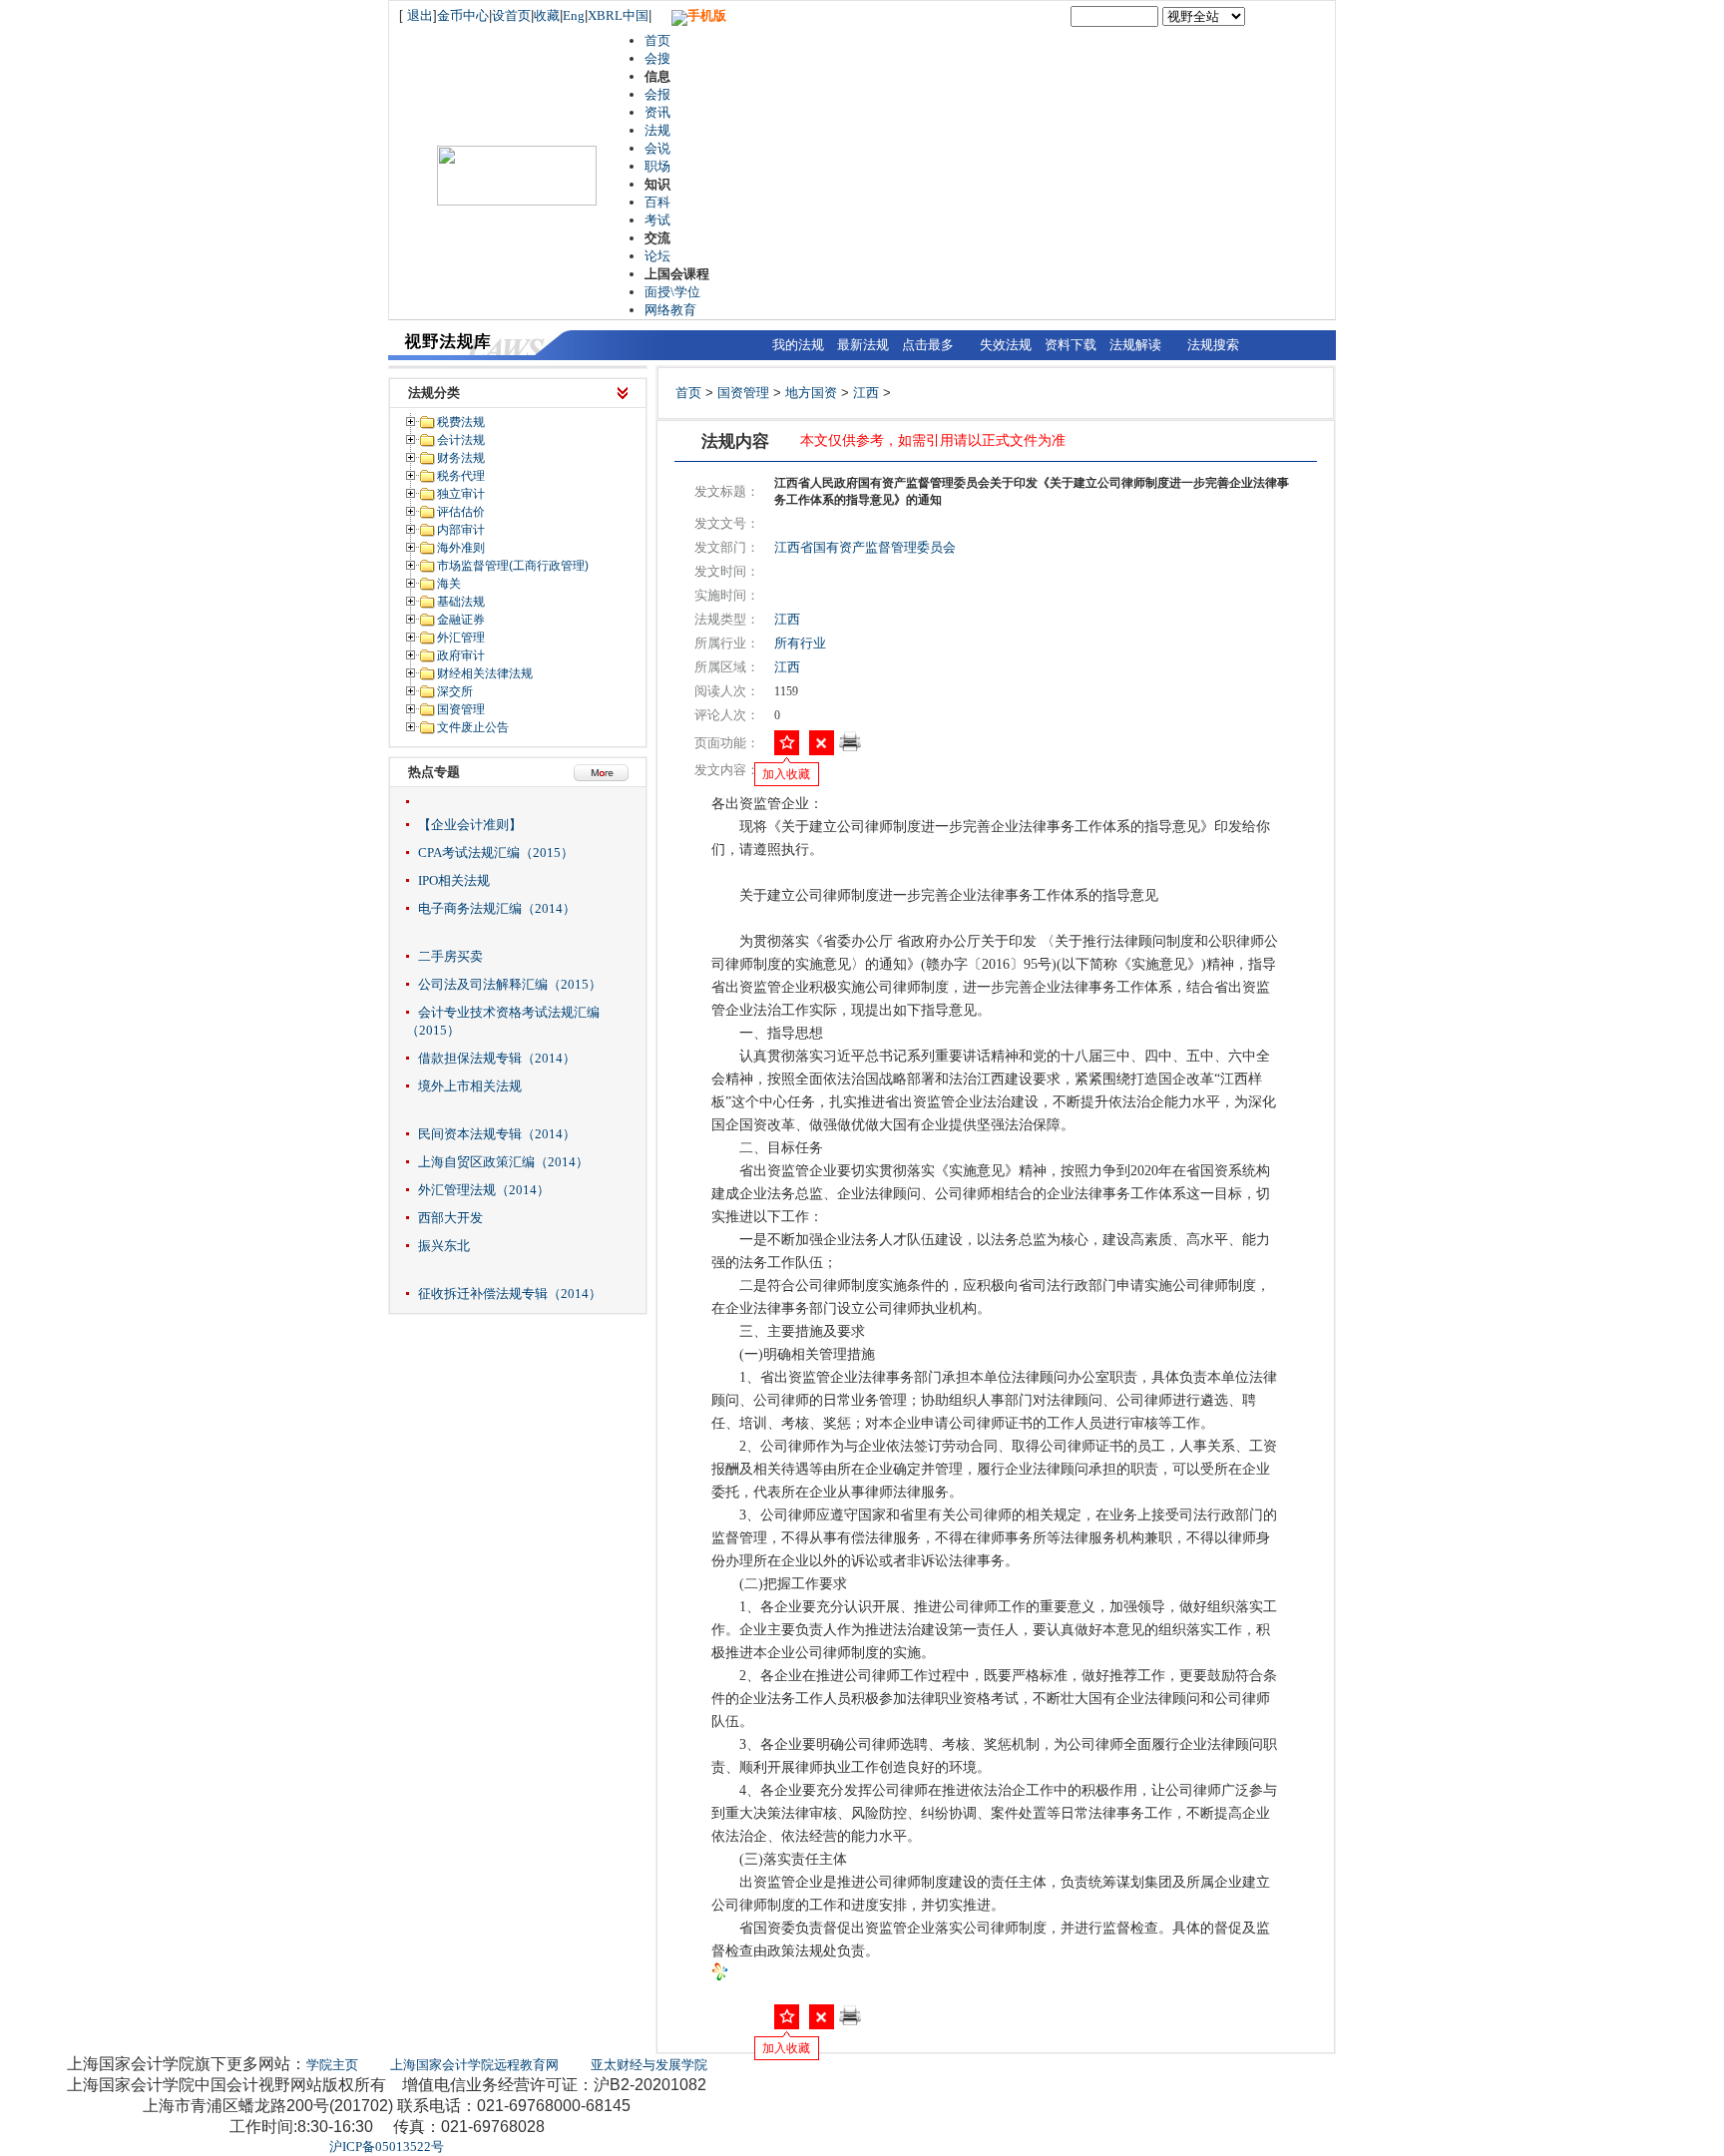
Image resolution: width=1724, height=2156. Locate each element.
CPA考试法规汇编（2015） (496, 853)
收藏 (547, 15)
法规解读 (1135, 345)
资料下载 (1071, 345)
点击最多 (928, 345)
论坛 (657, 256)
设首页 (511, 15)
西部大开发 (450, 1218)
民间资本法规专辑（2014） (497, 1134)
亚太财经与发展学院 (649, 2065)
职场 (657, 166)
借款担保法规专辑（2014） (497, 1058)
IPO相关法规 (454, 880)
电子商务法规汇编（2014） (497, 908)
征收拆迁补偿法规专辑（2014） (510, 1294)
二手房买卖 (450, 956)
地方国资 (811, 393)
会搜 (657, 58)
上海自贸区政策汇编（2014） (503, 1162)
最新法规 (863, 345)
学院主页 (332, 2065)
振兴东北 (444, 1246)
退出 (420, 15)
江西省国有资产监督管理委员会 (865, 547)
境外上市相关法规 (470, 1086)
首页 (657, 40)
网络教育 (670, 310)
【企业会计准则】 (470, 825)
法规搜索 (1213, 345)
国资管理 (743, 393)
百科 (657, 202)
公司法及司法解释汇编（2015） (510, 984)
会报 (657, 94)
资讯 (657, 112)
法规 (657, 130)
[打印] (850, 748)
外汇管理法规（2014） (484, 1190)
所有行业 (800, 643)
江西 (866, 393)
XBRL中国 (618, 15)
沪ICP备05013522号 (387, 2147)
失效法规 (1006, 345)
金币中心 (463, 15)
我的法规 (798, 345)
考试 (657, 220)
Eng (574, 15)
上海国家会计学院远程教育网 (474, 2065)
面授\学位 (672, 292)
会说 (657, 148)
